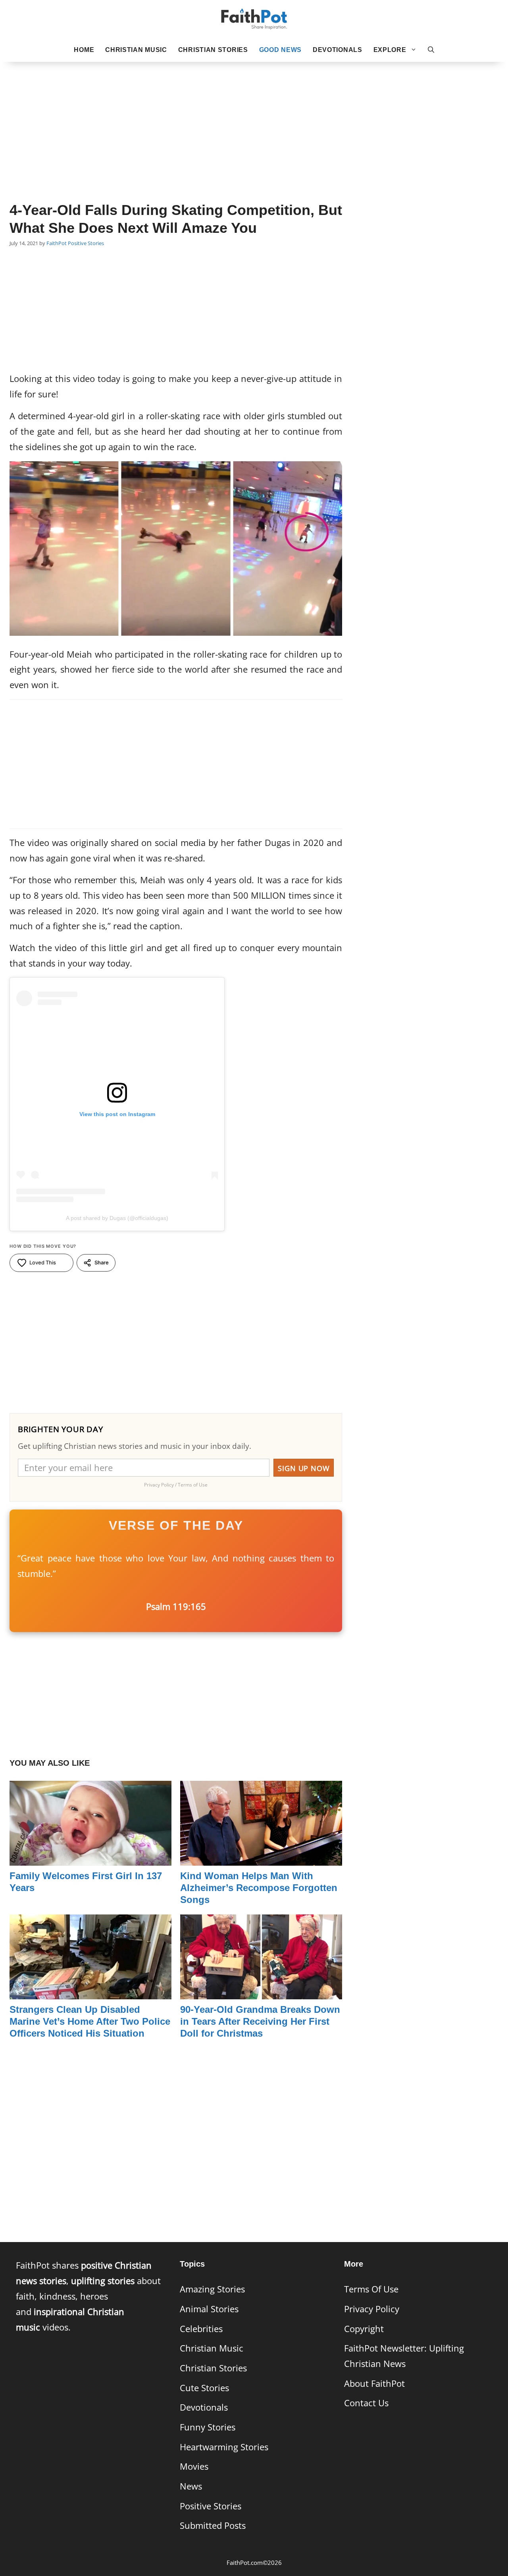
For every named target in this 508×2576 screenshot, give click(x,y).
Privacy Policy (372, 2309)
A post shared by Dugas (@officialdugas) (117, 1218)
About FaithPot (374, 2383)
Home (84, 50)
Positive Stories (86, 243)
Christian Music (136, 50)
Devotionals (338, 50)
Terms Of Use (371, 2289)
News (191, 2486)
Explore (390, 50)
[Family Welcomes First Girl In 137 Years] (90, 1858)
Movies (194, 2466)
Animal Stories (209, 2309)
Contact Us (366, 2403)
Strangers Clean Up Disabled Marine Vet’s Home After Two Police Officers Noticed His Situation (90, 2021)
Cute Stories (204, 2388)
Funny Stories (208, 2427)
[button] (431, 50)
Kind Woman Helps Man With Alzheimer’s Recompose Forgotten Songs (259, 1888)
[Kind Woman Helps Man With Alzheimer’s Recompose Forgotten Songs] (261, 1858)
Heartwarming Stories (224, 2447)
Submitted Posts (213, 2525)
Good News (280, 50)
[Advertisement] (254, 119)
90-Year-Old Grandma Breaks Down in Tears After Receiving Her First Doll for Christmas (260, 2021)
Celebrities (201, 2329)
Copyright (364, 2329)
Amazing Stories (212, 2289)
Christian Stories (213, 50)
